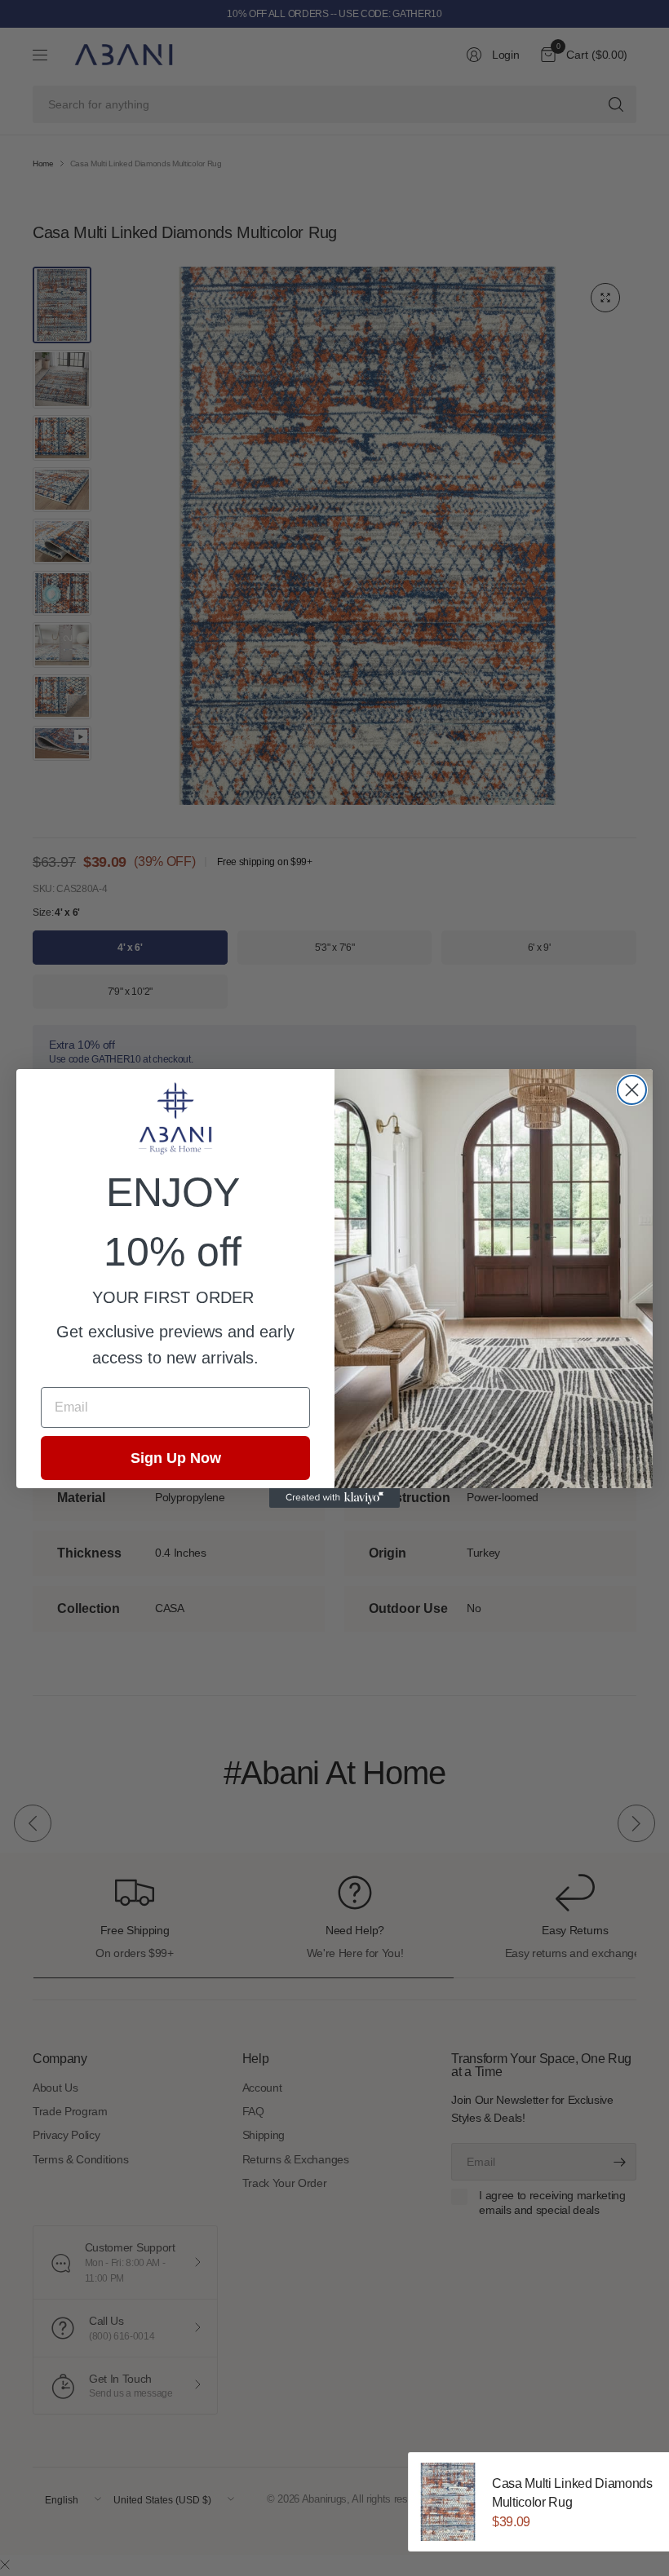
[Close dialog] (632, 1090)
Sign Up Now (176, 1458)
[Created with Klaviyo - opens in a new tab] (334, 1498)
